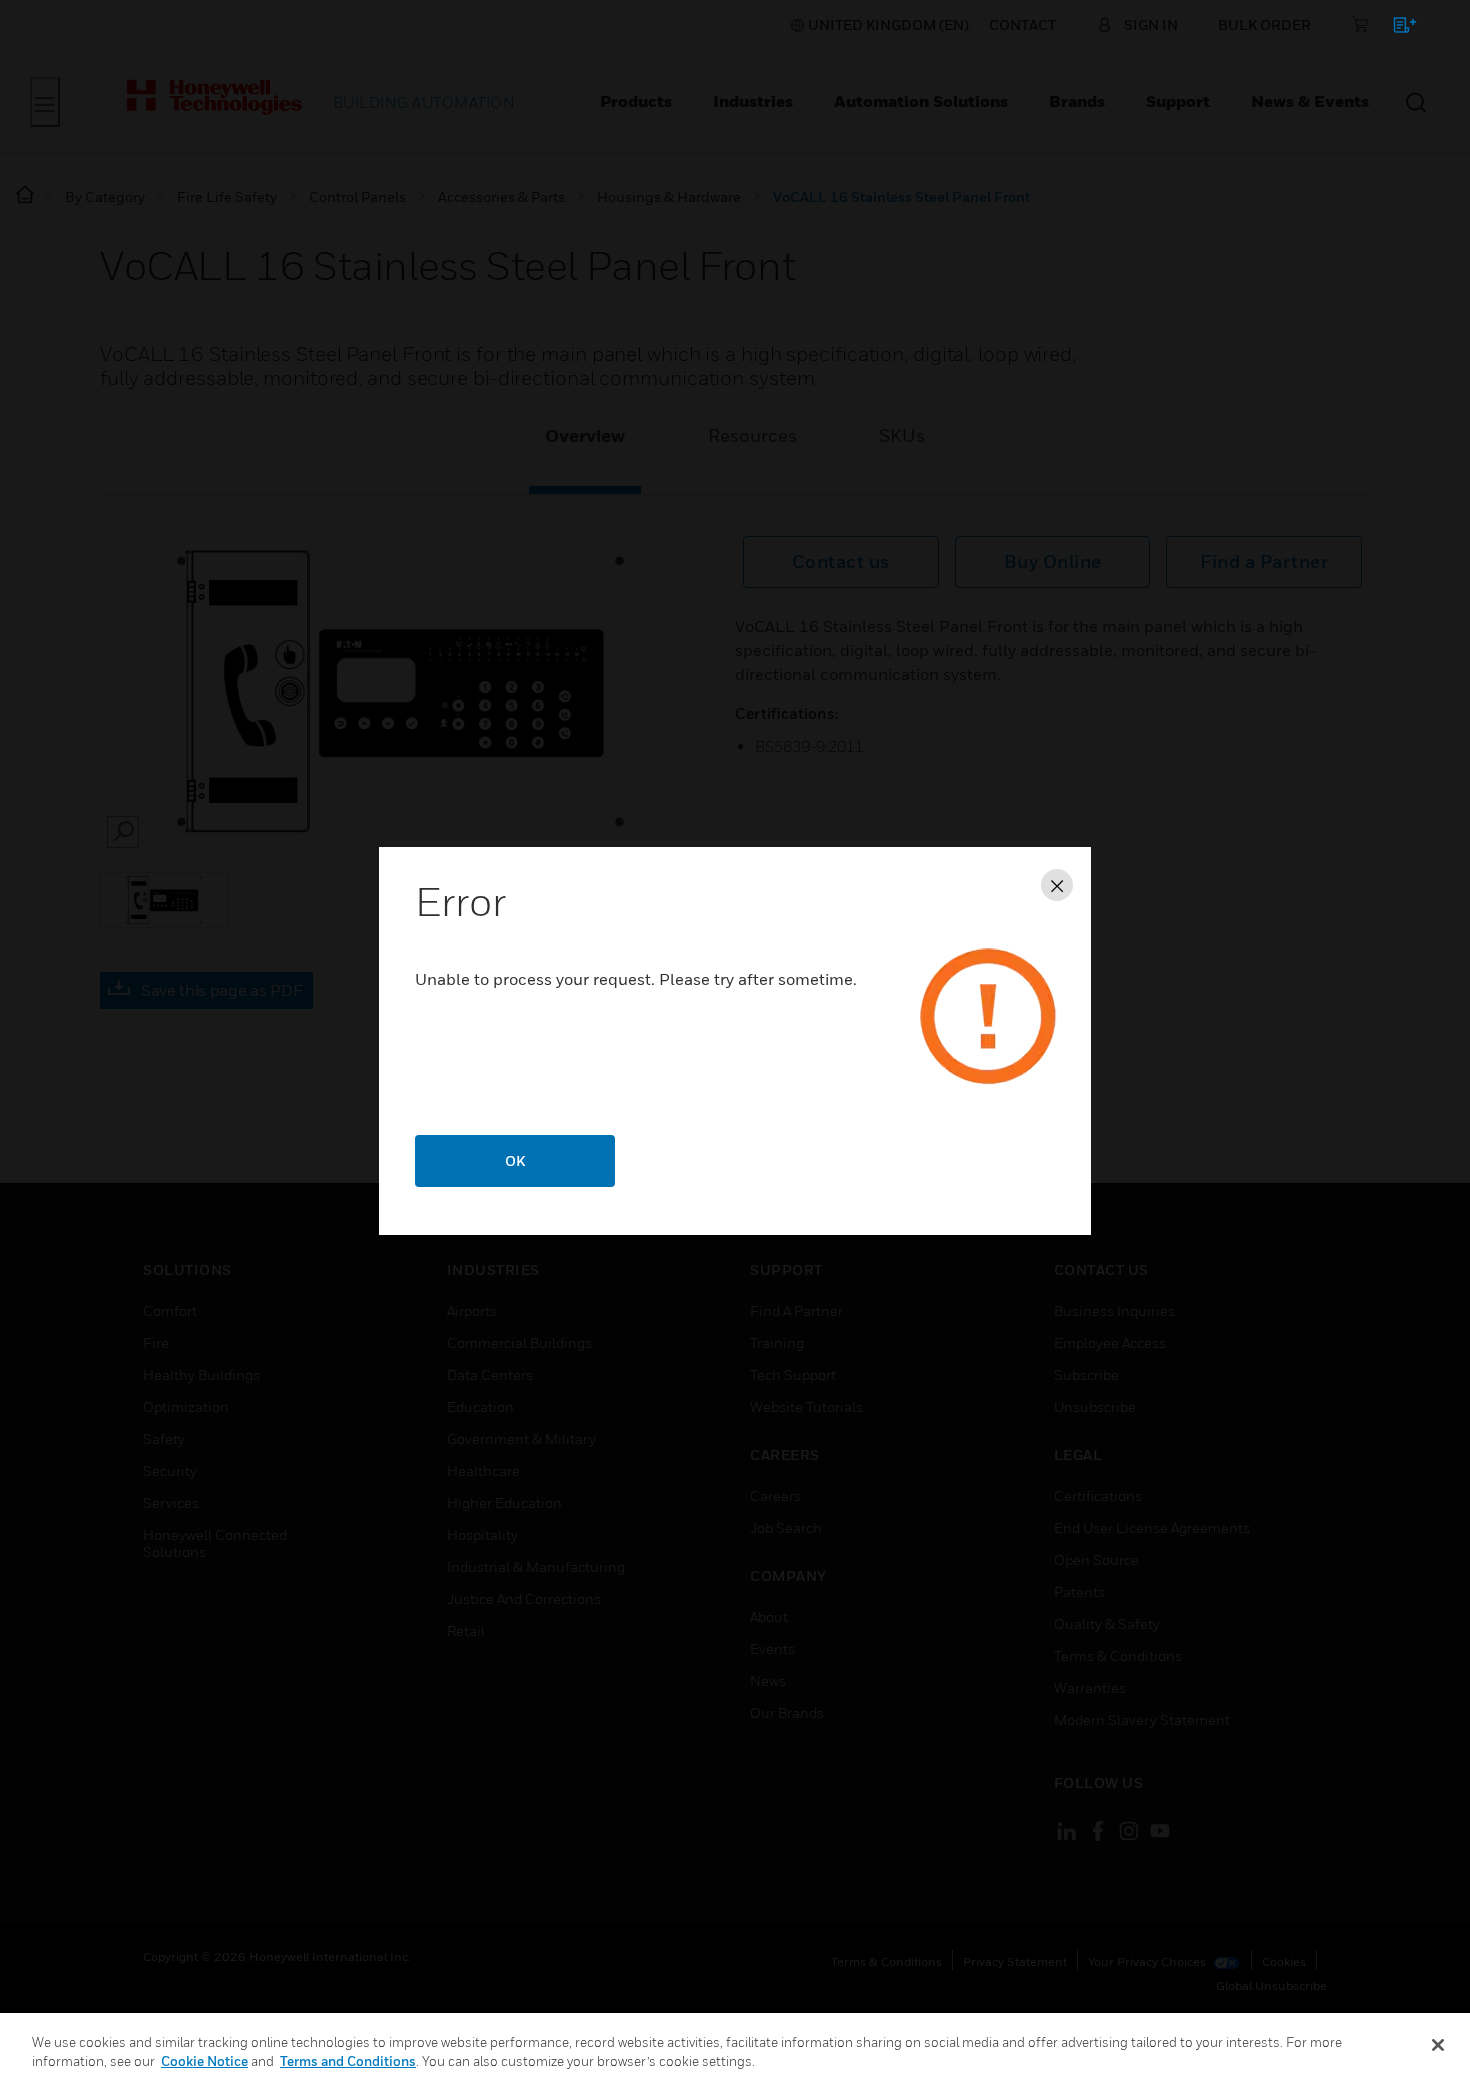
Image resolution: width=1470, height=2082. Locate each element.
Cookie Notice (204, 2061)
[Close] (1438, 2045)
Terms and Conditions (348, 2061)
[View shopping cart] (1395, 28)
